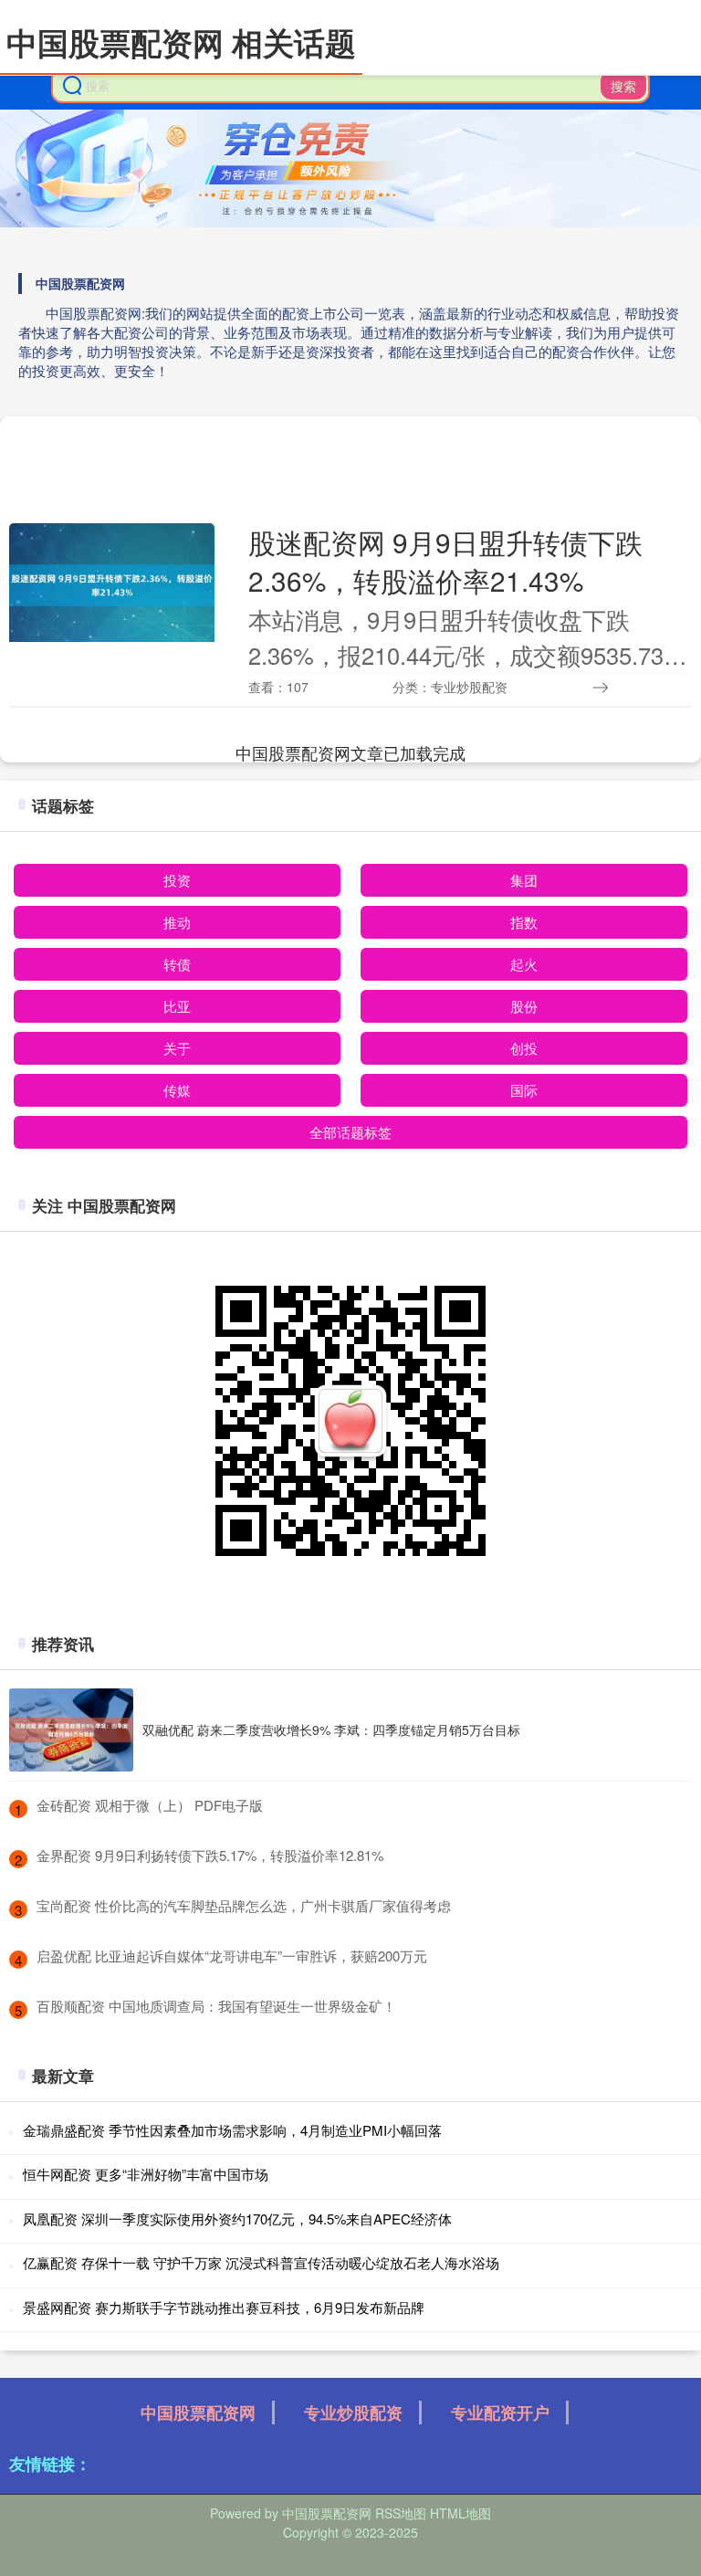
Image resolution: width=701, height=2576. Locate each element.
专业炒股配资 (353, 2413)
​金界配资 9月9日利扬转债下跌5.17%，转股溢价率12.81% (210, 1855)
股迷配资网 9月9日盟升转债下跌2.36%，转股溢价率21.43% (445, 561)
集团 (524, 880)
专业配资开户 (500, 2413)
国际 (524, 1090)
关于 (177, 1048)
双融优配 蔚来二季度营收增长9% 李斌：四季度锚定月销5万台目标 (331, 1730)
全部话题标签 (350, 1132)
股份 (524, 1006)
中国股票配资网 (198, 2413)
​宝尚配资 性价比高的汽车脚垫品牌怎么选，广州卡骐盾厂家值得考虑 (244, 1905)
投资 (177, 880)
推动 (177, 922)
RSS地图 (401, 2513)
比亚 (177, 1006)
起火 (524, 964)
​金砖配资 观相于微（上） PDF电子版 (150, 1805)
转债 (177, 964)
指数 (524, 922)
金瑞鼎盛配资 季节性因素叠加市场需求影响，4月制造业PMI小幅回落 (232, 2130)
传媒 (177, 1090)
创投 (524, 1048)
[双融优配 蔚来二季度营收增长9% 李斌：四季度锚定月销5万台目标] (71, 1730)
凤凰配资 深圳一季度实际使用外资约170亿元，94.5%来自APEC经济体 (237, 2219)
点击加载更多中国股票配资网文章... (351, 752)
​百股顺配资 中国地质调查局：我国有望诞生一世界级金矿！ (216, 2006)
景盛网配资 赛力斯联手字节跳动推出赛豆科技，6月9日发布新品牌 (224, 2307)
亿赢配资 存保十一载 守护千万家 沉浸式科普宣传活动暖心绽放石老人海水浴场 (261, 2262)
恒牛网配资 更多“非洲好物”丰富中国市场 (146, 2174)
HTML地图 (460, 2513)
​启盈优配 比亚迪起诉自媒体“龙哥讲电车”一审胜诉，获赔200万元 (232, 1956)
